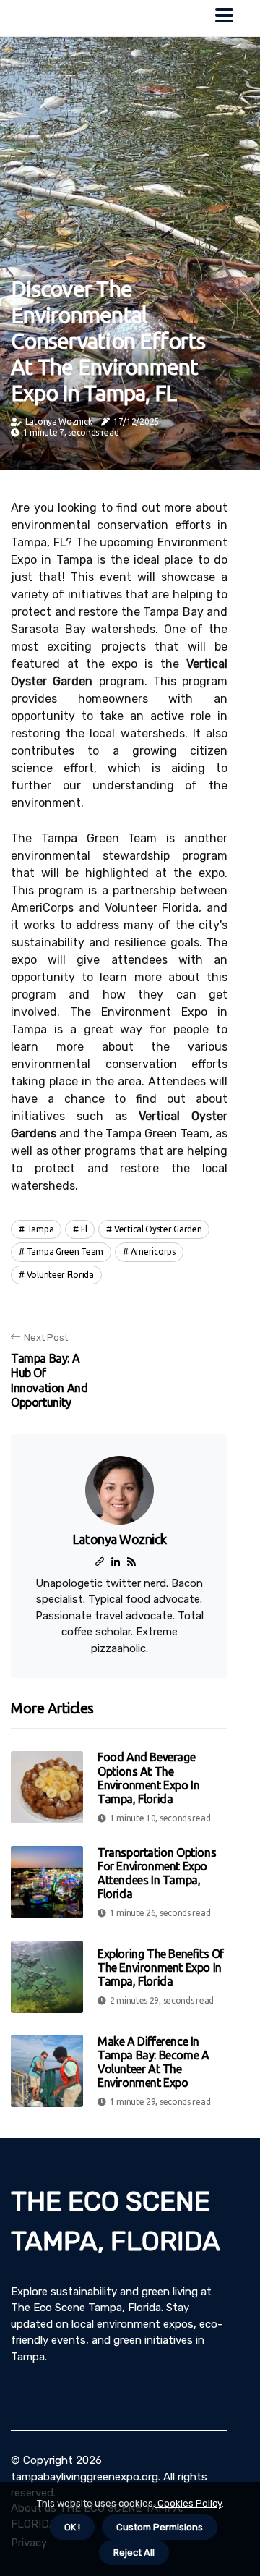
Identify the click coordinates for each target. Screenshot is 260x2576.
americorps (153, 1251)
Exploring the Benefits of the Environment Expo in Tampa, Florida (161, 1967)
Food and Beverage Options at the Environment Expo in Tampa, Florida (148, 1778)
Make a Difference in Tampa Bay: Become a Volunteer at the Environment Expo (153, 2062)
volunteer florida (60, 1275)
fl (84, 1229)
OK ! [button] (72, 2527)
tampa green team (65, 1251)
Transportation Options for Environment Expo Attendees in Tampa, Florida (157, 1873)
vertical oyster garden (158, 1229)
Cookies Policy (188, 2503)
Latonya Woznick (59, 421)
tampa (40, 1229)
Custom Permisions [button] (160, 2527)
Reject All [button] (134, 2552)
